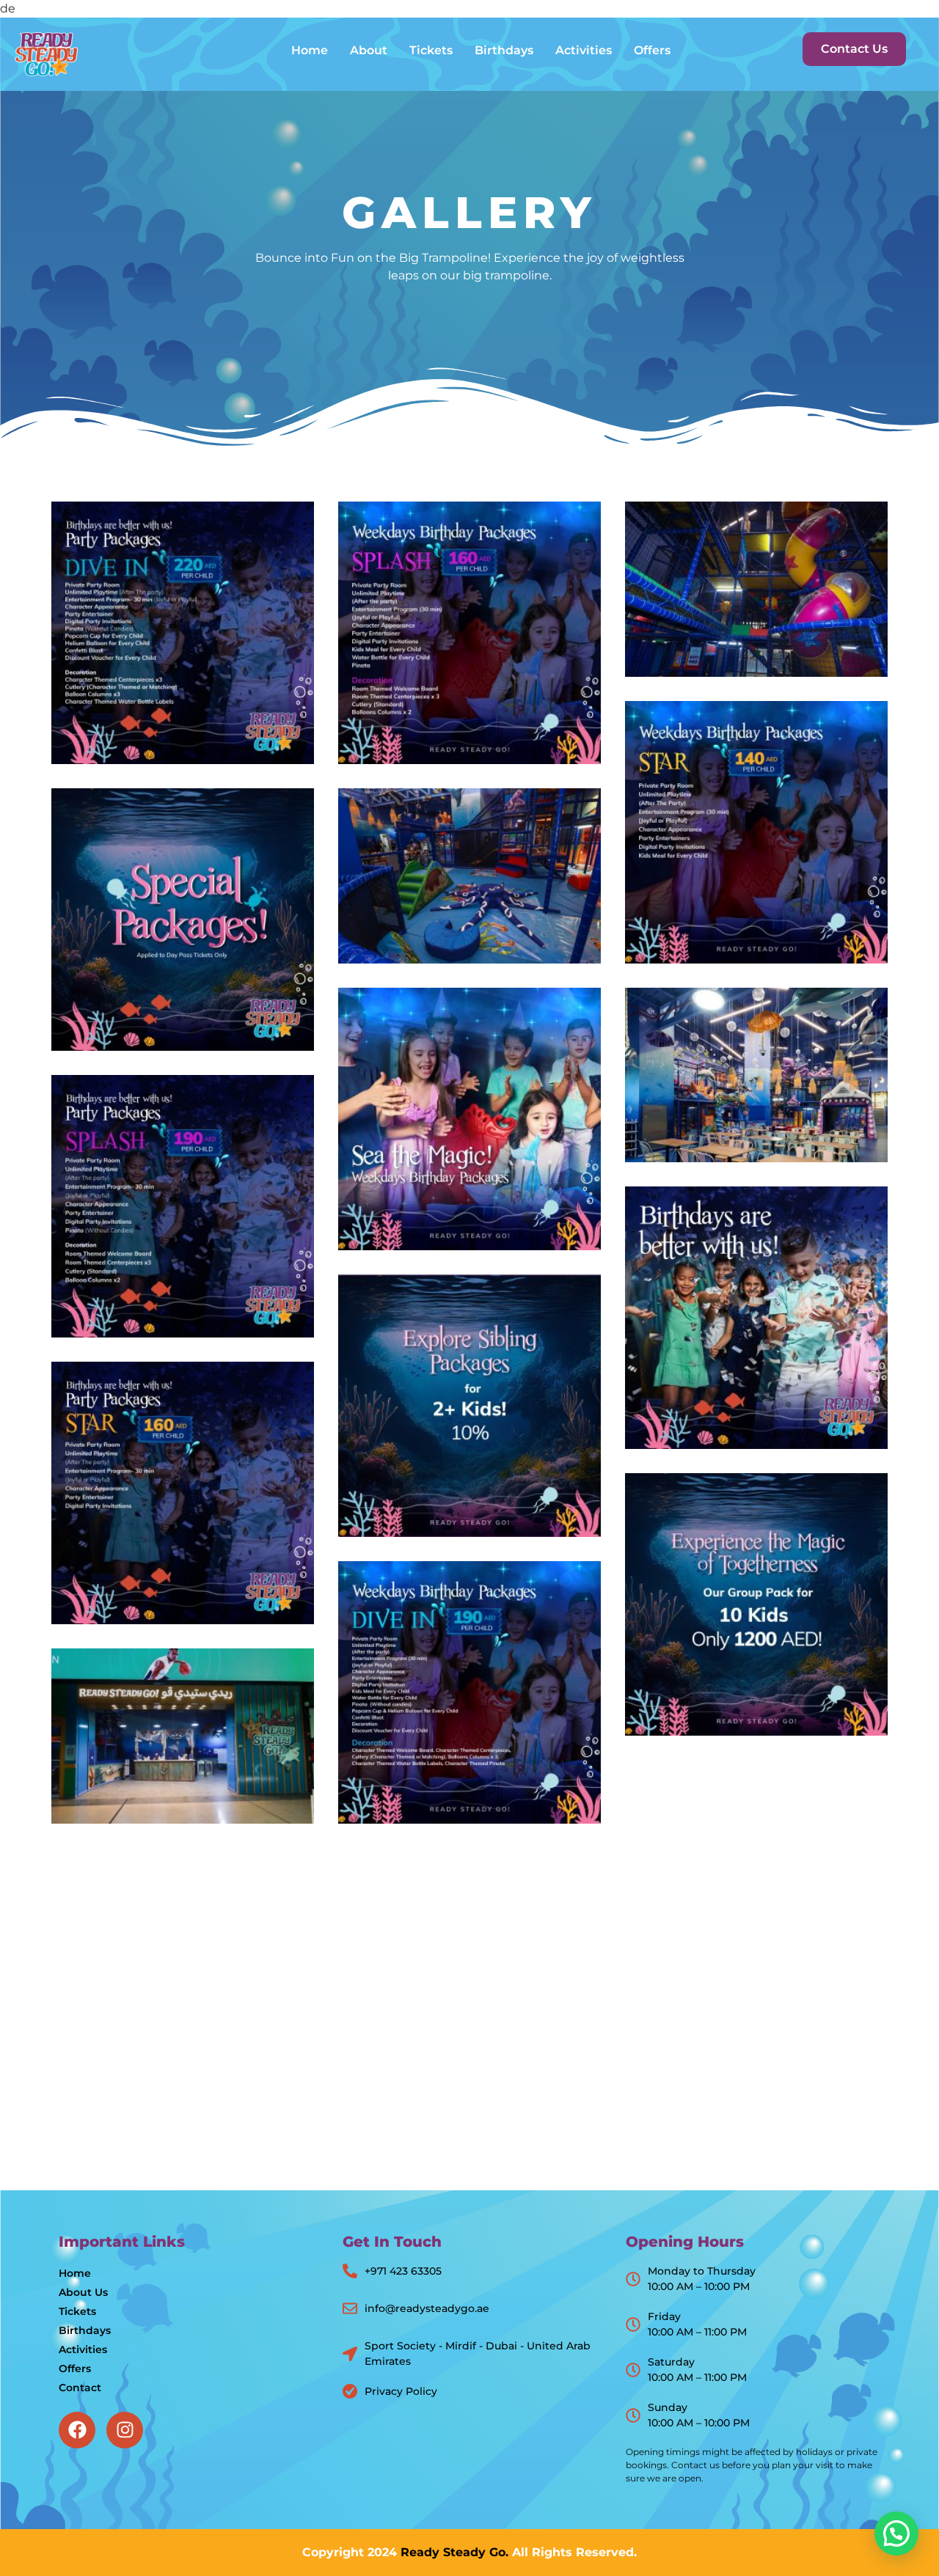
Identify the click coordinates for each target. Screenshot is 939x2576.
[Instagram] (125, 2430)
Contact (80, 2388)
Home (310, 50)
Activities (584, 50)
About (369, 50)
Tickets (431, 50)
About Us (83, 2292)
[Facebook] (77, 2430)
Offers (652, 50)
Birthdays (504, 50)
